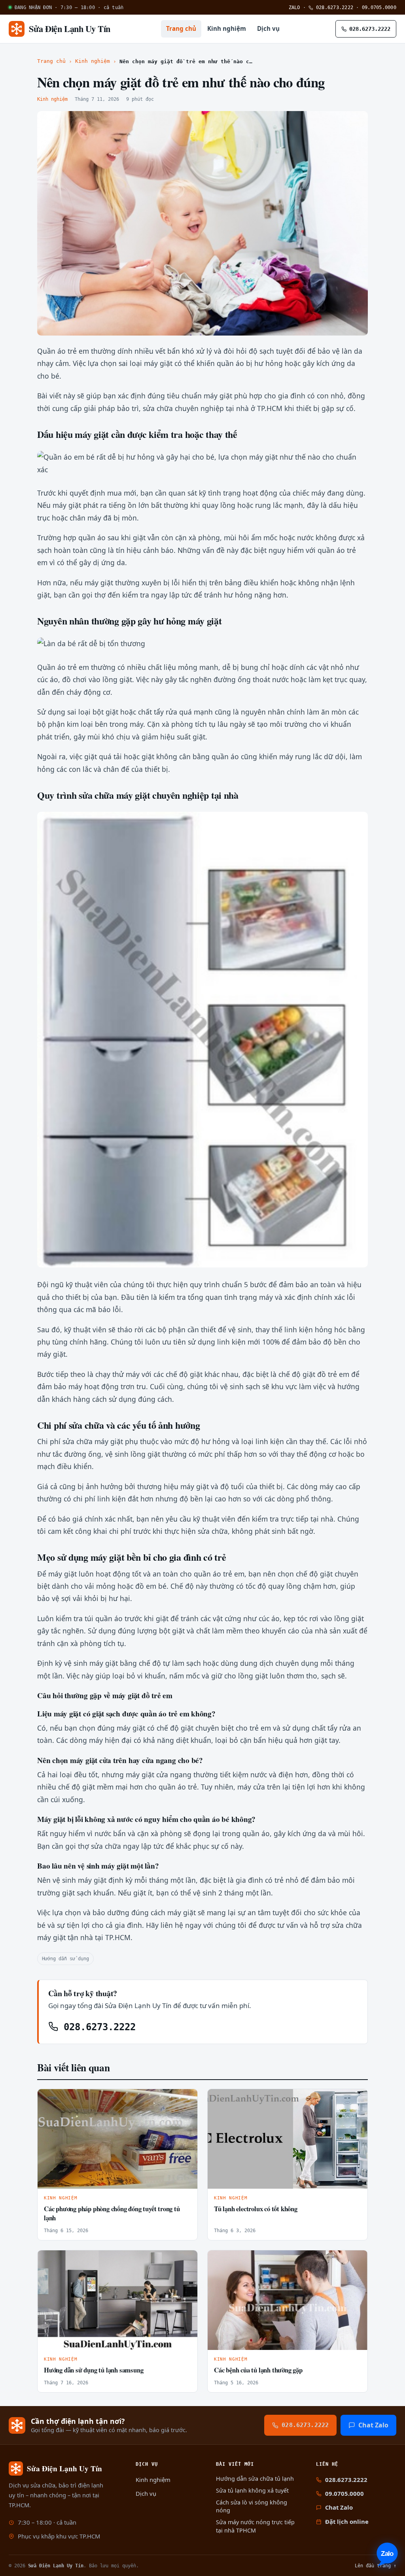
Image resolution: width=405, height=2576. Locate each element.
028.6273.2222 (333, 7)
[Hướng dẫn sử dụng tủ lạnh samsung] (117, 2300)
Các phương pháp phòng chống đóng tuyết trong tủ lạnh (112, 2213)
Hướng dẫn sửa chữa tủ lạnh (255, 2479)
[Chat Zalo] (387, 2554)
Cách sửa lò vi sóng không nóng (252, 2506)
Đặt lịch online (347, 2521)
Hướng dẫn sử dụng (65, 1958)
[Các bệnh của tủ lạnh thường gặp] (288, 2300)
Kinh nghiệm (227, 28)
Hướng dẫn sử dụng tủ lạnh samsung (94, 2370)
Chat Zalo (373, 2425)
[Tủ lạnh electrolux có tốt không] (288, 2139)
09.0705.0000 (379, 7)
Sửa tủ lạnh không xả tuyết (252, 2490)
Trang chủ (181, 28)
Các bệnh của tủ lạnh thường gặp (258, 2370)
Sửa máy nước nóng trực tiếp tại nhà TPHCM (255, 2526)
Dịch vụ (268, 28)
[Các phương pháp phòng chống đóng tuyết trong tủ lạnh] (117, 2139)
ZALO (294, 7)
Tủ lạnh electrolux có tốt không (256, 2209)
